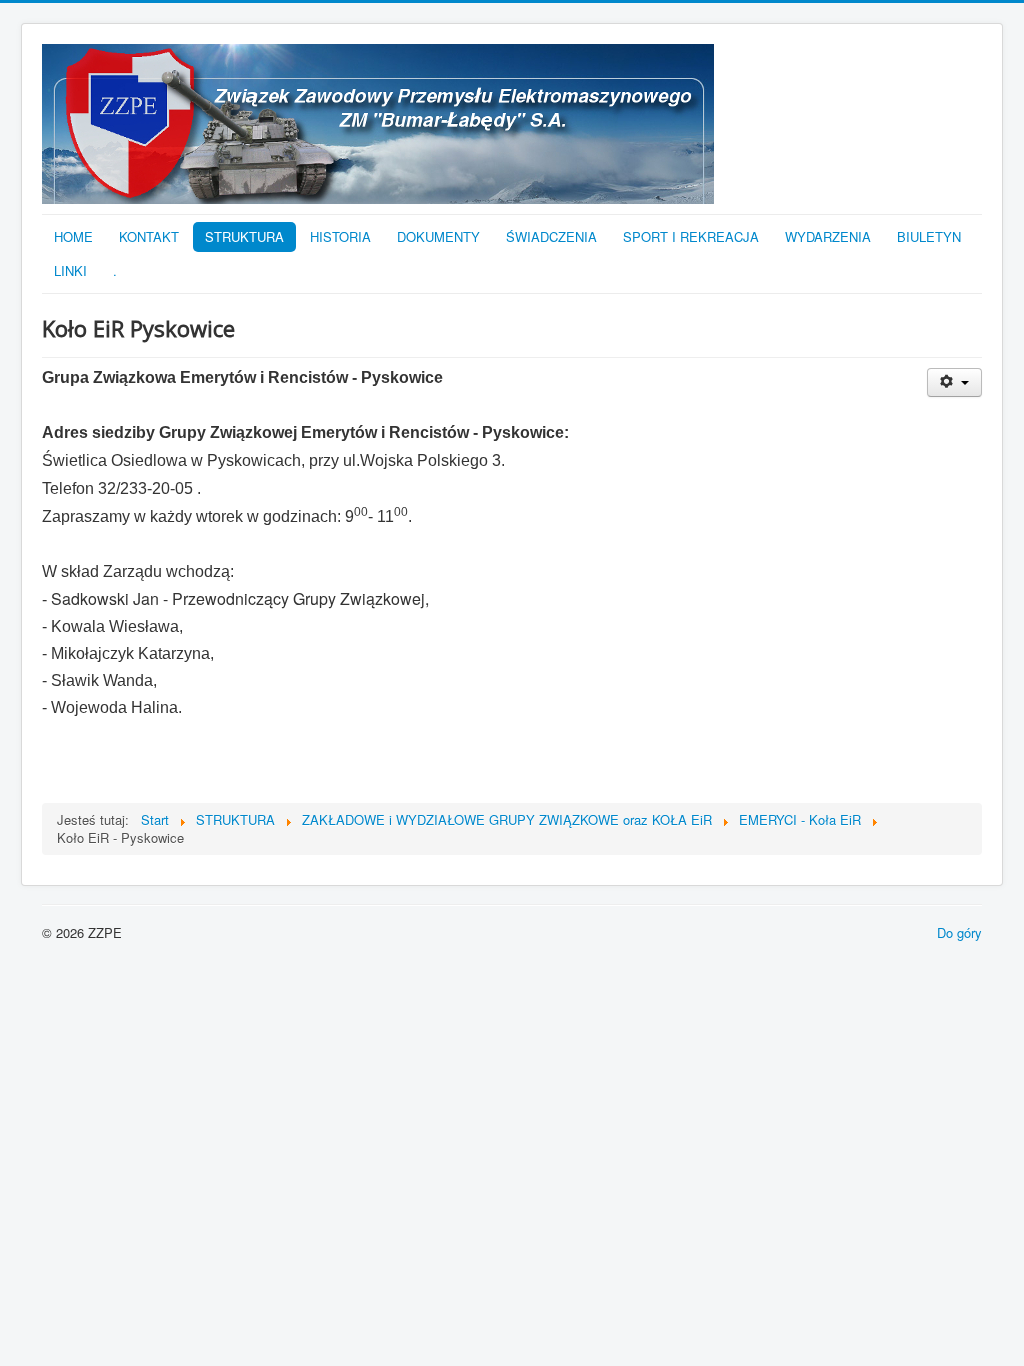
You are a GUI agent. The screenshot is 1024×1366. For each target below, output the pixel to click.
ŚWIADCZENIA (551, 236)
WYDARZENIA (828, 236)
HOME (73, 236)
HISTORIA (340, 236)
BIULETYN (929, 236)
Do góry (959, 932)
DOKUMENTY (438, 236)
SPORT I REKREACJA (691, 236)
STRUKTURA (244, 236)
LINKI (70, 270)
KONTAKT (149, 236)
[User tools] (954, 382)
